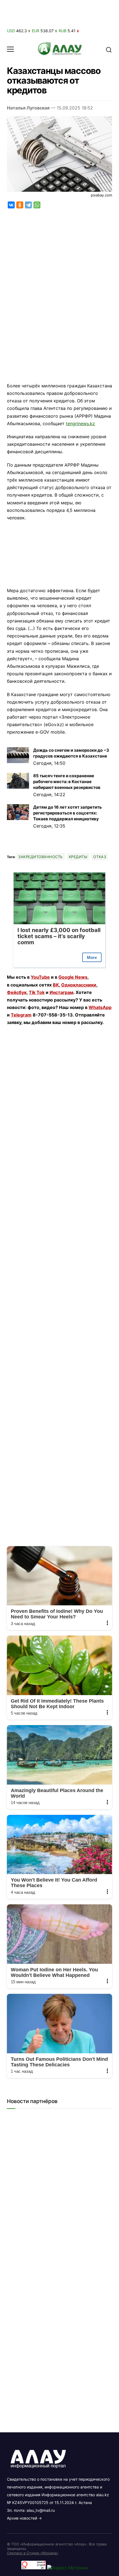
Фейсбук (17, 992)
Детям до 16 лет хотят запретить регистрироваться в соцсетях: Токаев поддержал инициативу (68, 813)
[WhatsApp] (37, 205)
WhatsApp (100, 1007)
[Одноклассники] (20, 205)
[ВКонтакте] (11, 205)
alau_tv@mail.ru (41, 2510)
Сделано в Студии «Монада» (33, 2553)
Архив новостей (22, 2518)
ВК (56, 985)
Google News (73, 977)
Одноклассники (79, 985)
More (92, 957)
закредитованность (41, 857)
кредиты (78, 857)
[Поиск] (109, 49)
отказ (100, 857)
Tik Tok (37, 992)
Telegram (21, 1015)
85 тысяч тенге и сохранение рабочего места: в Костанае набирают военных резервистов (67, 782)
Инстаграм (61, 992)
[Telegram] (28, 205)
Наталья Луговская (28, 108)
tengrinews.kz (80, 423)
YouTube (40, 977)
